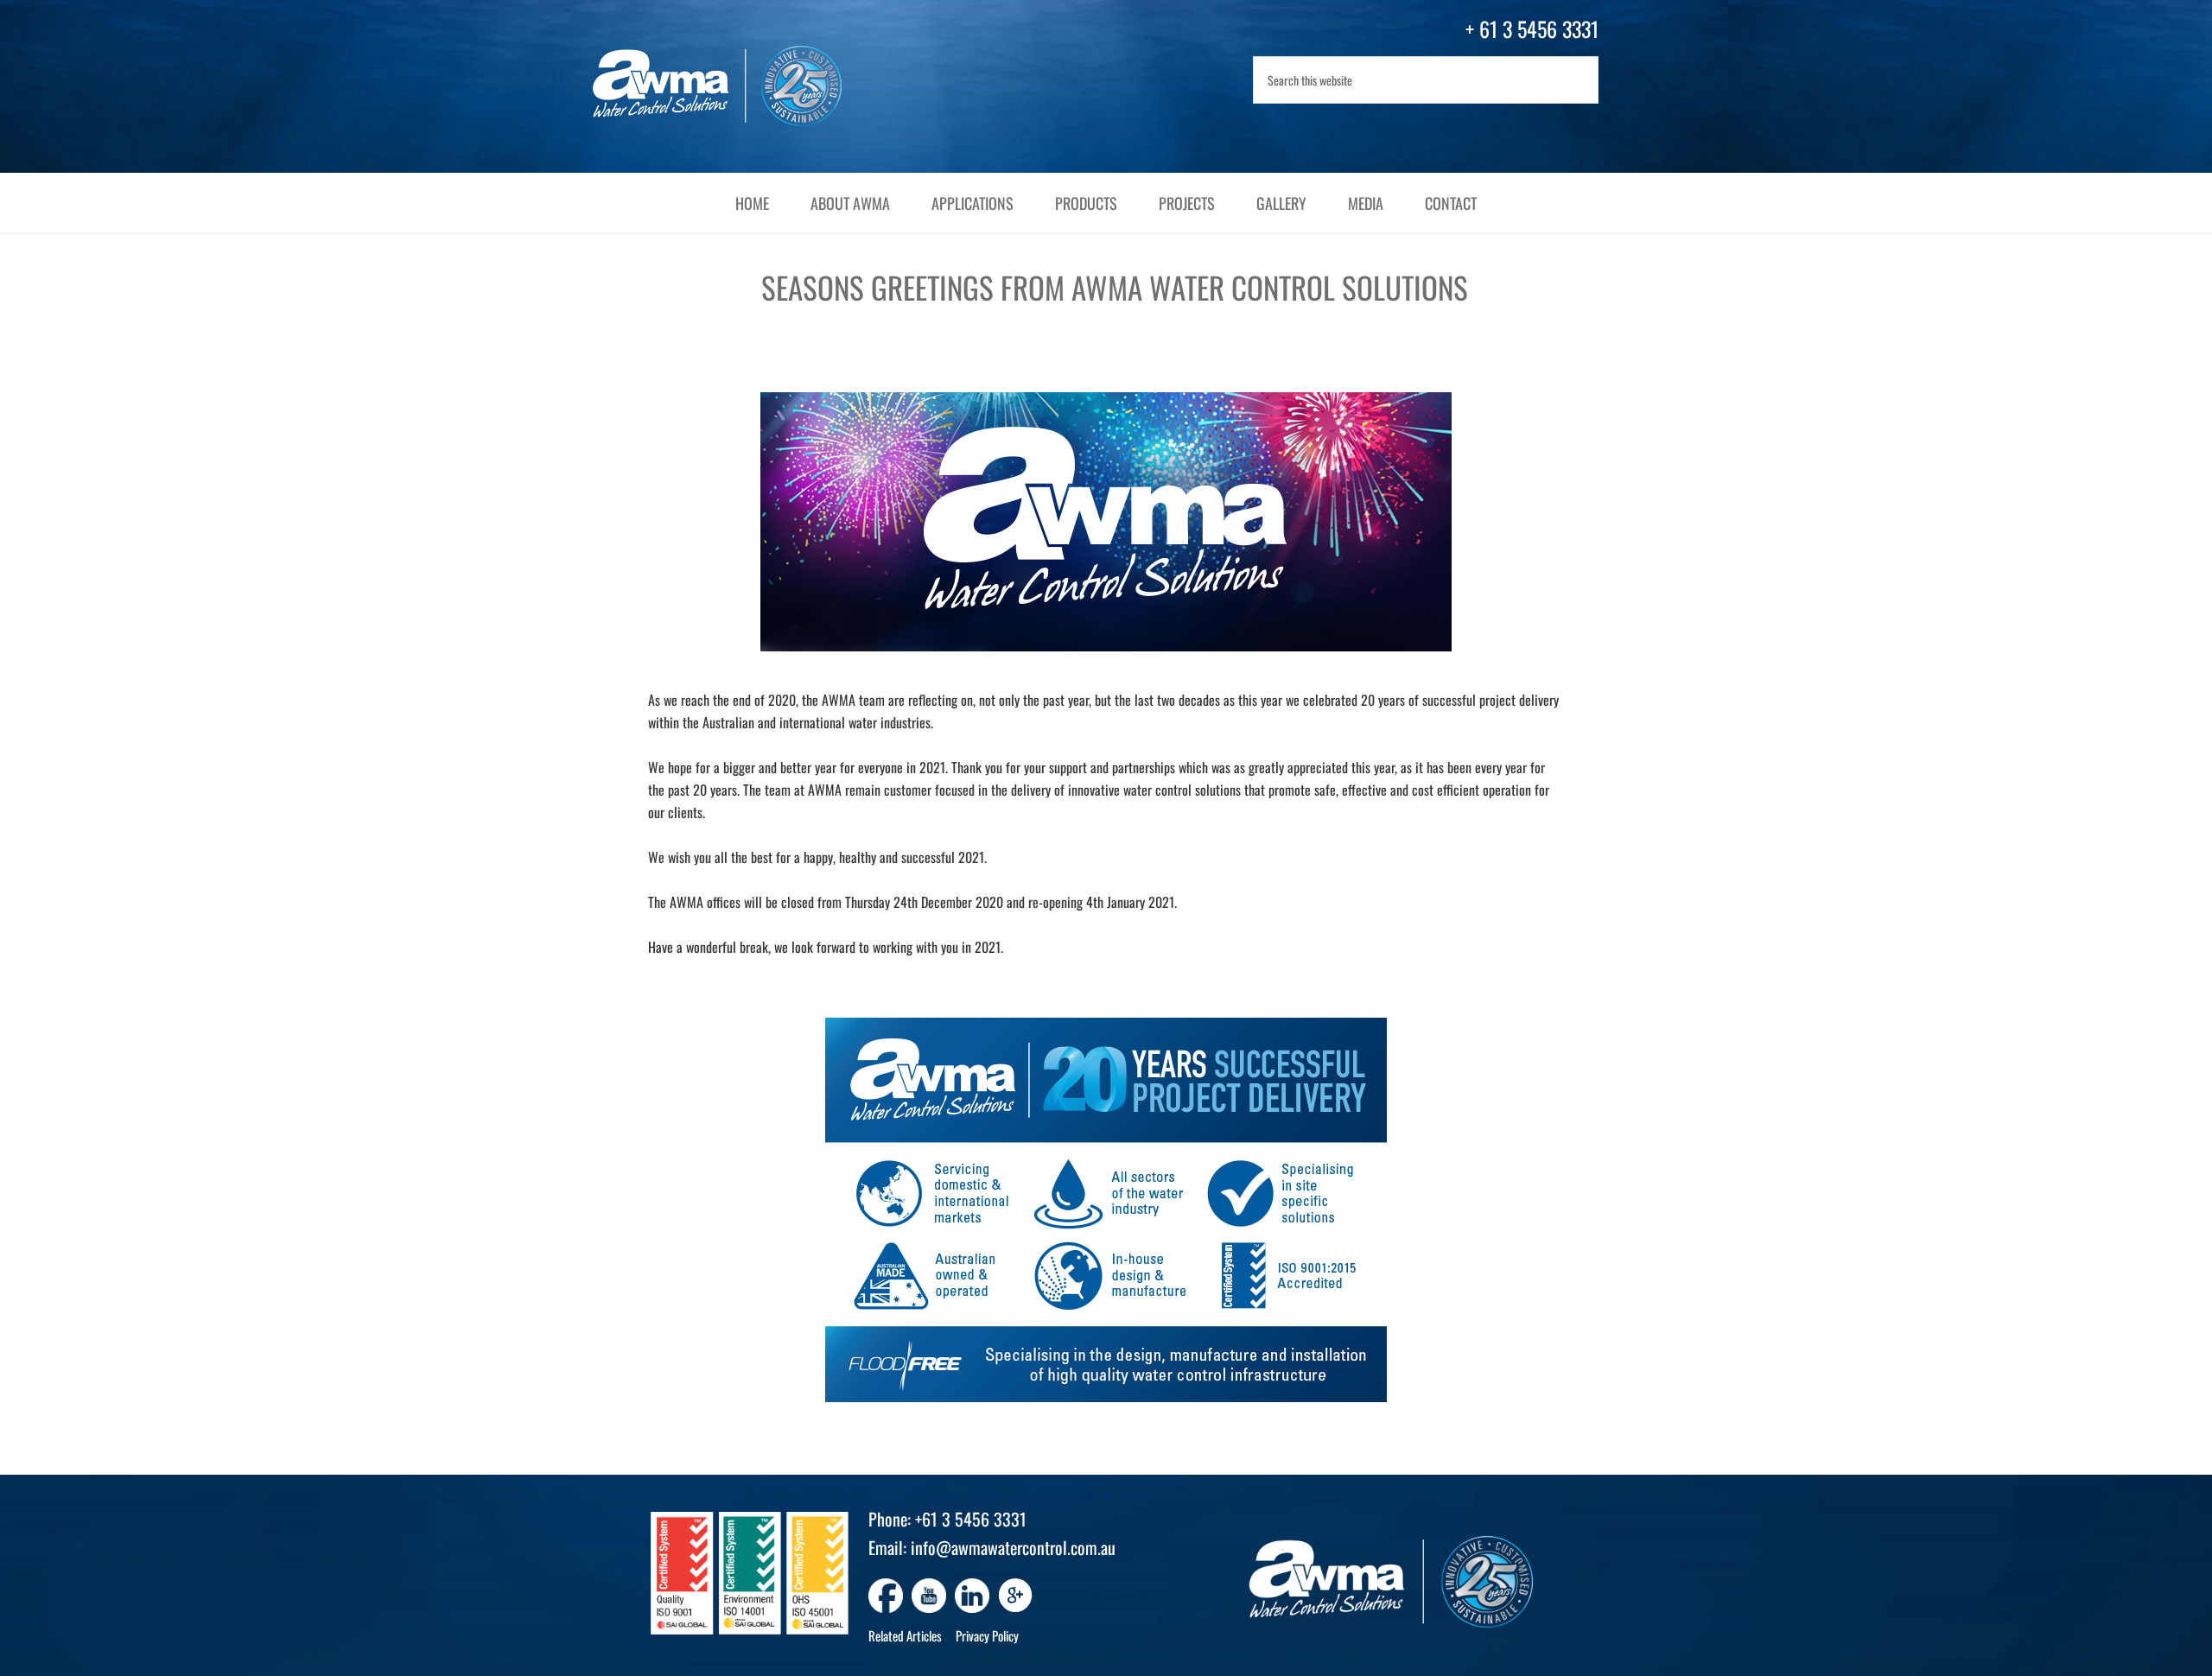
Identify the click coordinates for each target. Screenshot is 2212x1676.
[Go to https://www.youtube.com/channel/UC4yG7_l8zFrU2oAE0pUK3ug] (929, 1596)
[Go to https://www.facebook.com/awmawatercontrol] (886, 1596)
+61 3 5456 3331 (971, 1519)
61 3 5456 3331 (1539, 29)
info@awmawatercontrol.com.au (1013, 1547)
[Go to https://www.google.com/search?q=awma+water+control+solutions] (1015, 1597)
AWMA (734, 86)
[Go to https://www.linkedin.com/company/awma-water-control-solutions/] (972, 1596)
